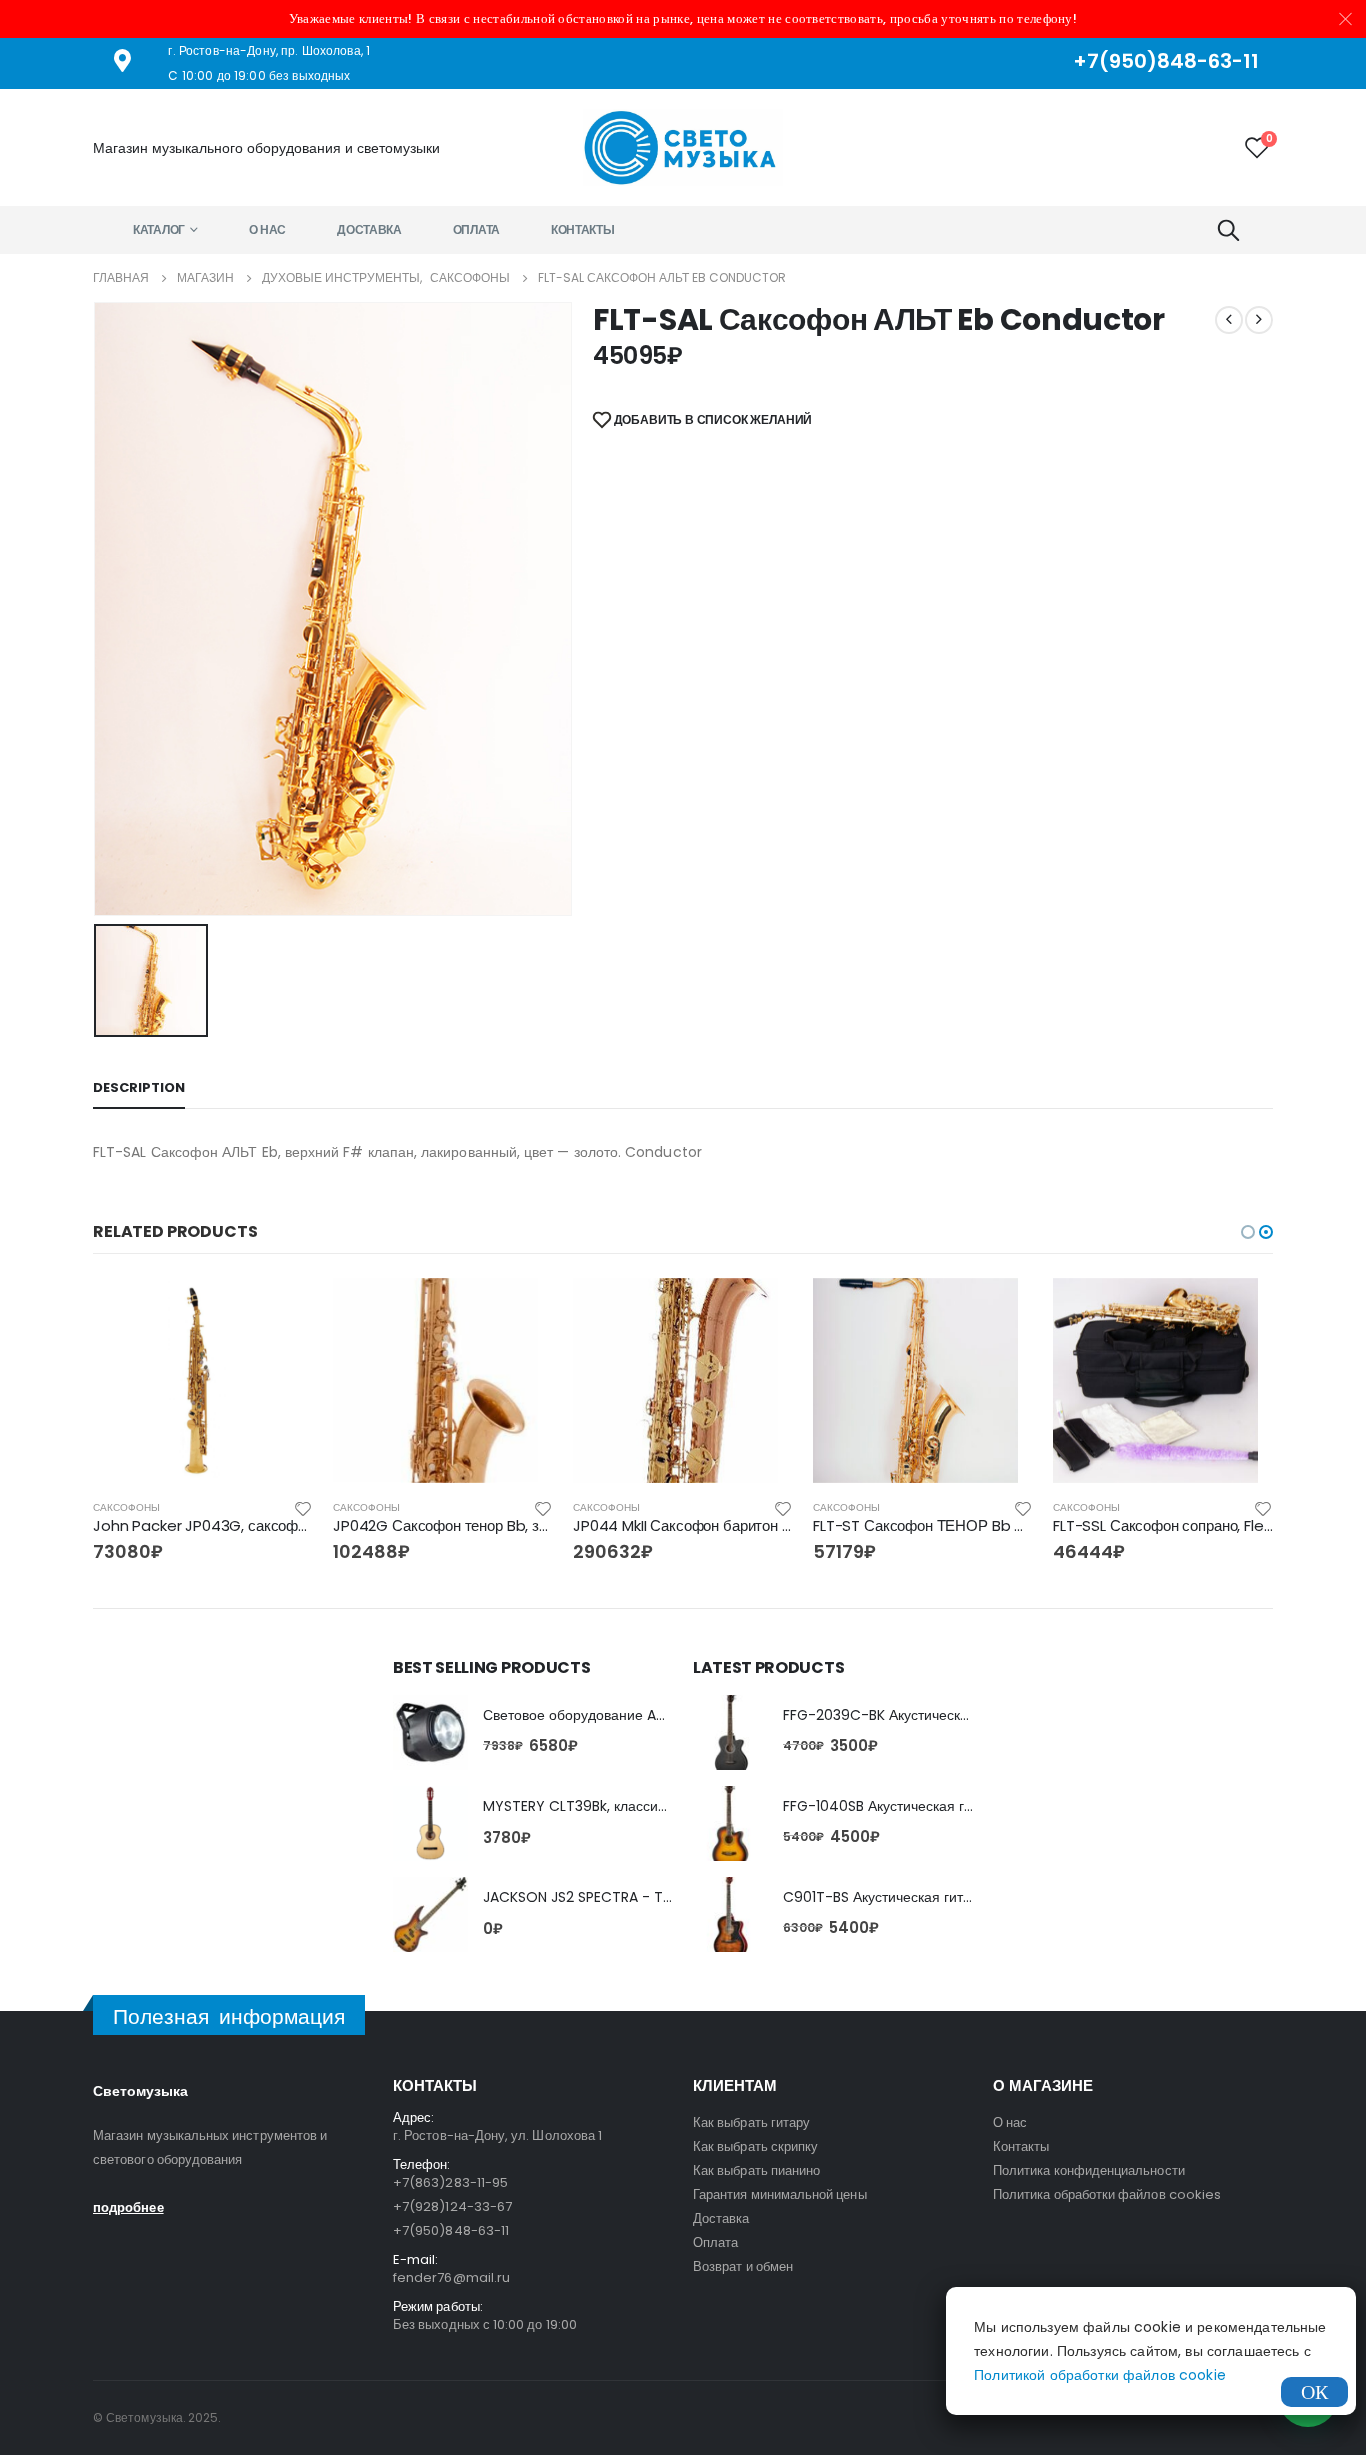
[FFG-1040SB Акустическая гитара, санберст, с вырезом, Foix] (730, 1823)
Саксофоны (126, 1507)
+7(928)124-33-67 (452, 2206)
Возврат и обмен (743, 2266)
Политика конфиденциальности (1089, 2170)
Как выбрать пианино (756, 2170)
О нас (268, 229)
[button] (1248, 1232)
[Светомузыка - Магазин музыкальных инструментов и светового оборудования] (683, 147)
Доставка (369, 229)
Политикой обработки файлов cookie (1100, 2375)
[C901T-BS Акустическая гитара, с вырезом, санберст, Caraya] (730, 1914)
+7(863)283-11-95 (450, 2182)
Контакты (583, 229)
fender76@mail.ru (451, 2277)
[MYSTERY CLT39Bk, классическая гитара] (430, 1823)
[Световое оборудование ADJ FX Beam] (430, 1732)
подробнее (128, 2207)
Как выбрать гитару (751, 2122)
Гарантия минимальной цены (780, 2194)
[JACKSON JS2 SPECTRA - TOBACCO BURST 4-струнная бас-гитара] (430, 1914)
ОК (1314, 2392)
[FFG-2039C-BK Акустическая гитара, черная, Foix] (730, 1732)
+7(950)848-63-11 (451, 2230)
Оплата (476, 229)
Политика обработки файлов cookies (1107, 2194)
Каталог (159, 229)
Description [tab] (139, 1087)
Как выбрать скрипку (755, 2146)
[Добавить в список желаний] (303, 1507)
